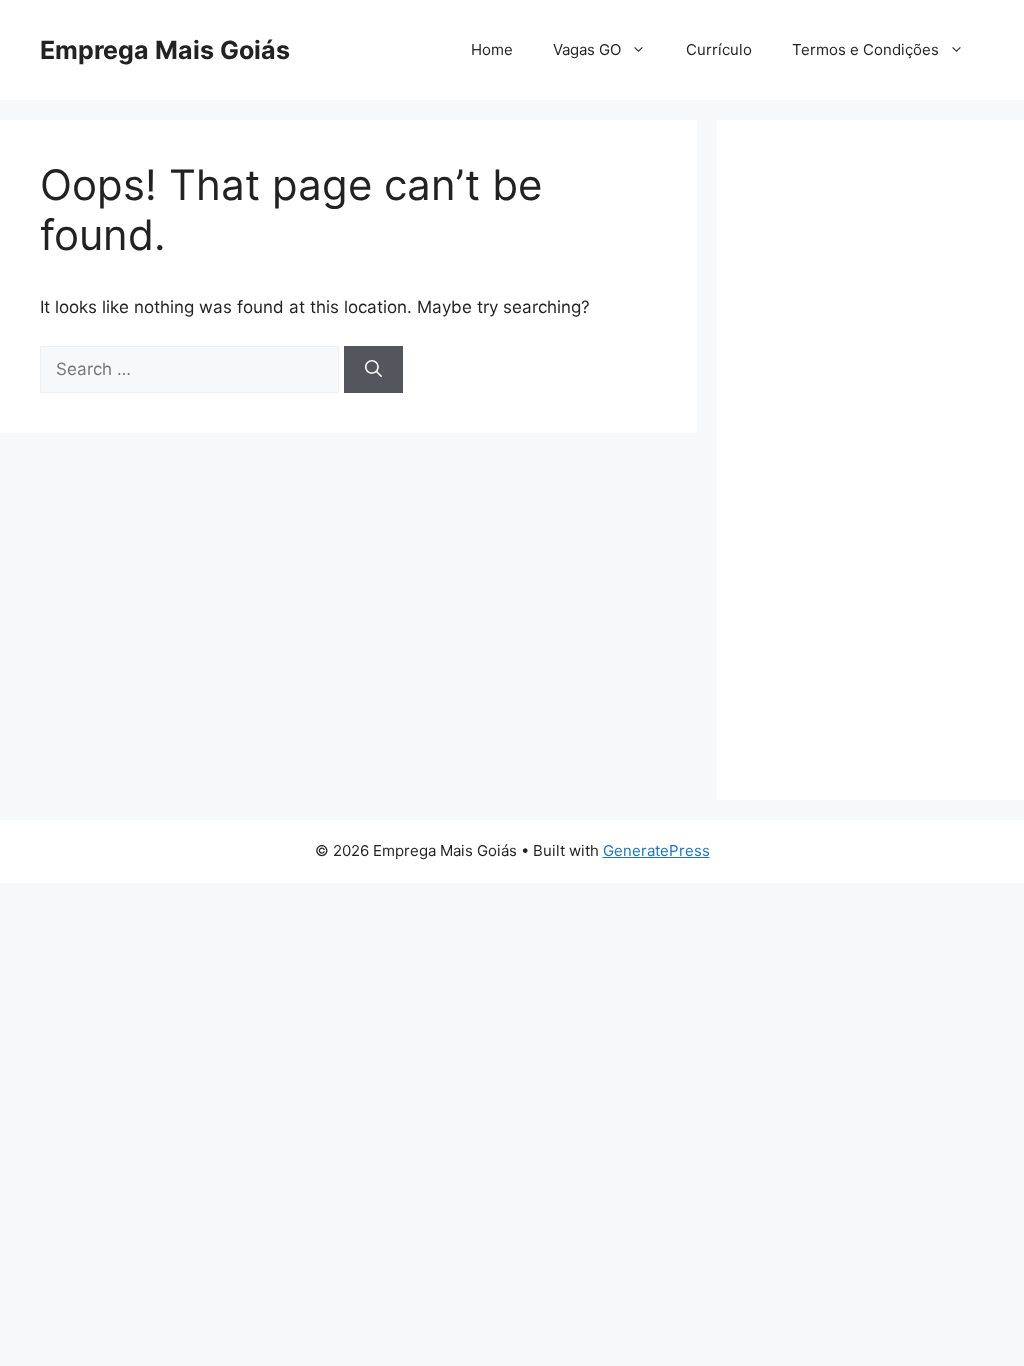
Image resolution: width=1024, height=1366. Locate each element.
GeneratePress (656, 850)
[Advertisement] (870, 460)
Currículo (719, 49)
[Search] (373, 370)
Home (492, 49)
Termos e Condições (865, 49)
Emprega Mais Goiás (165, 50)
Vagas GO (587, 49)
